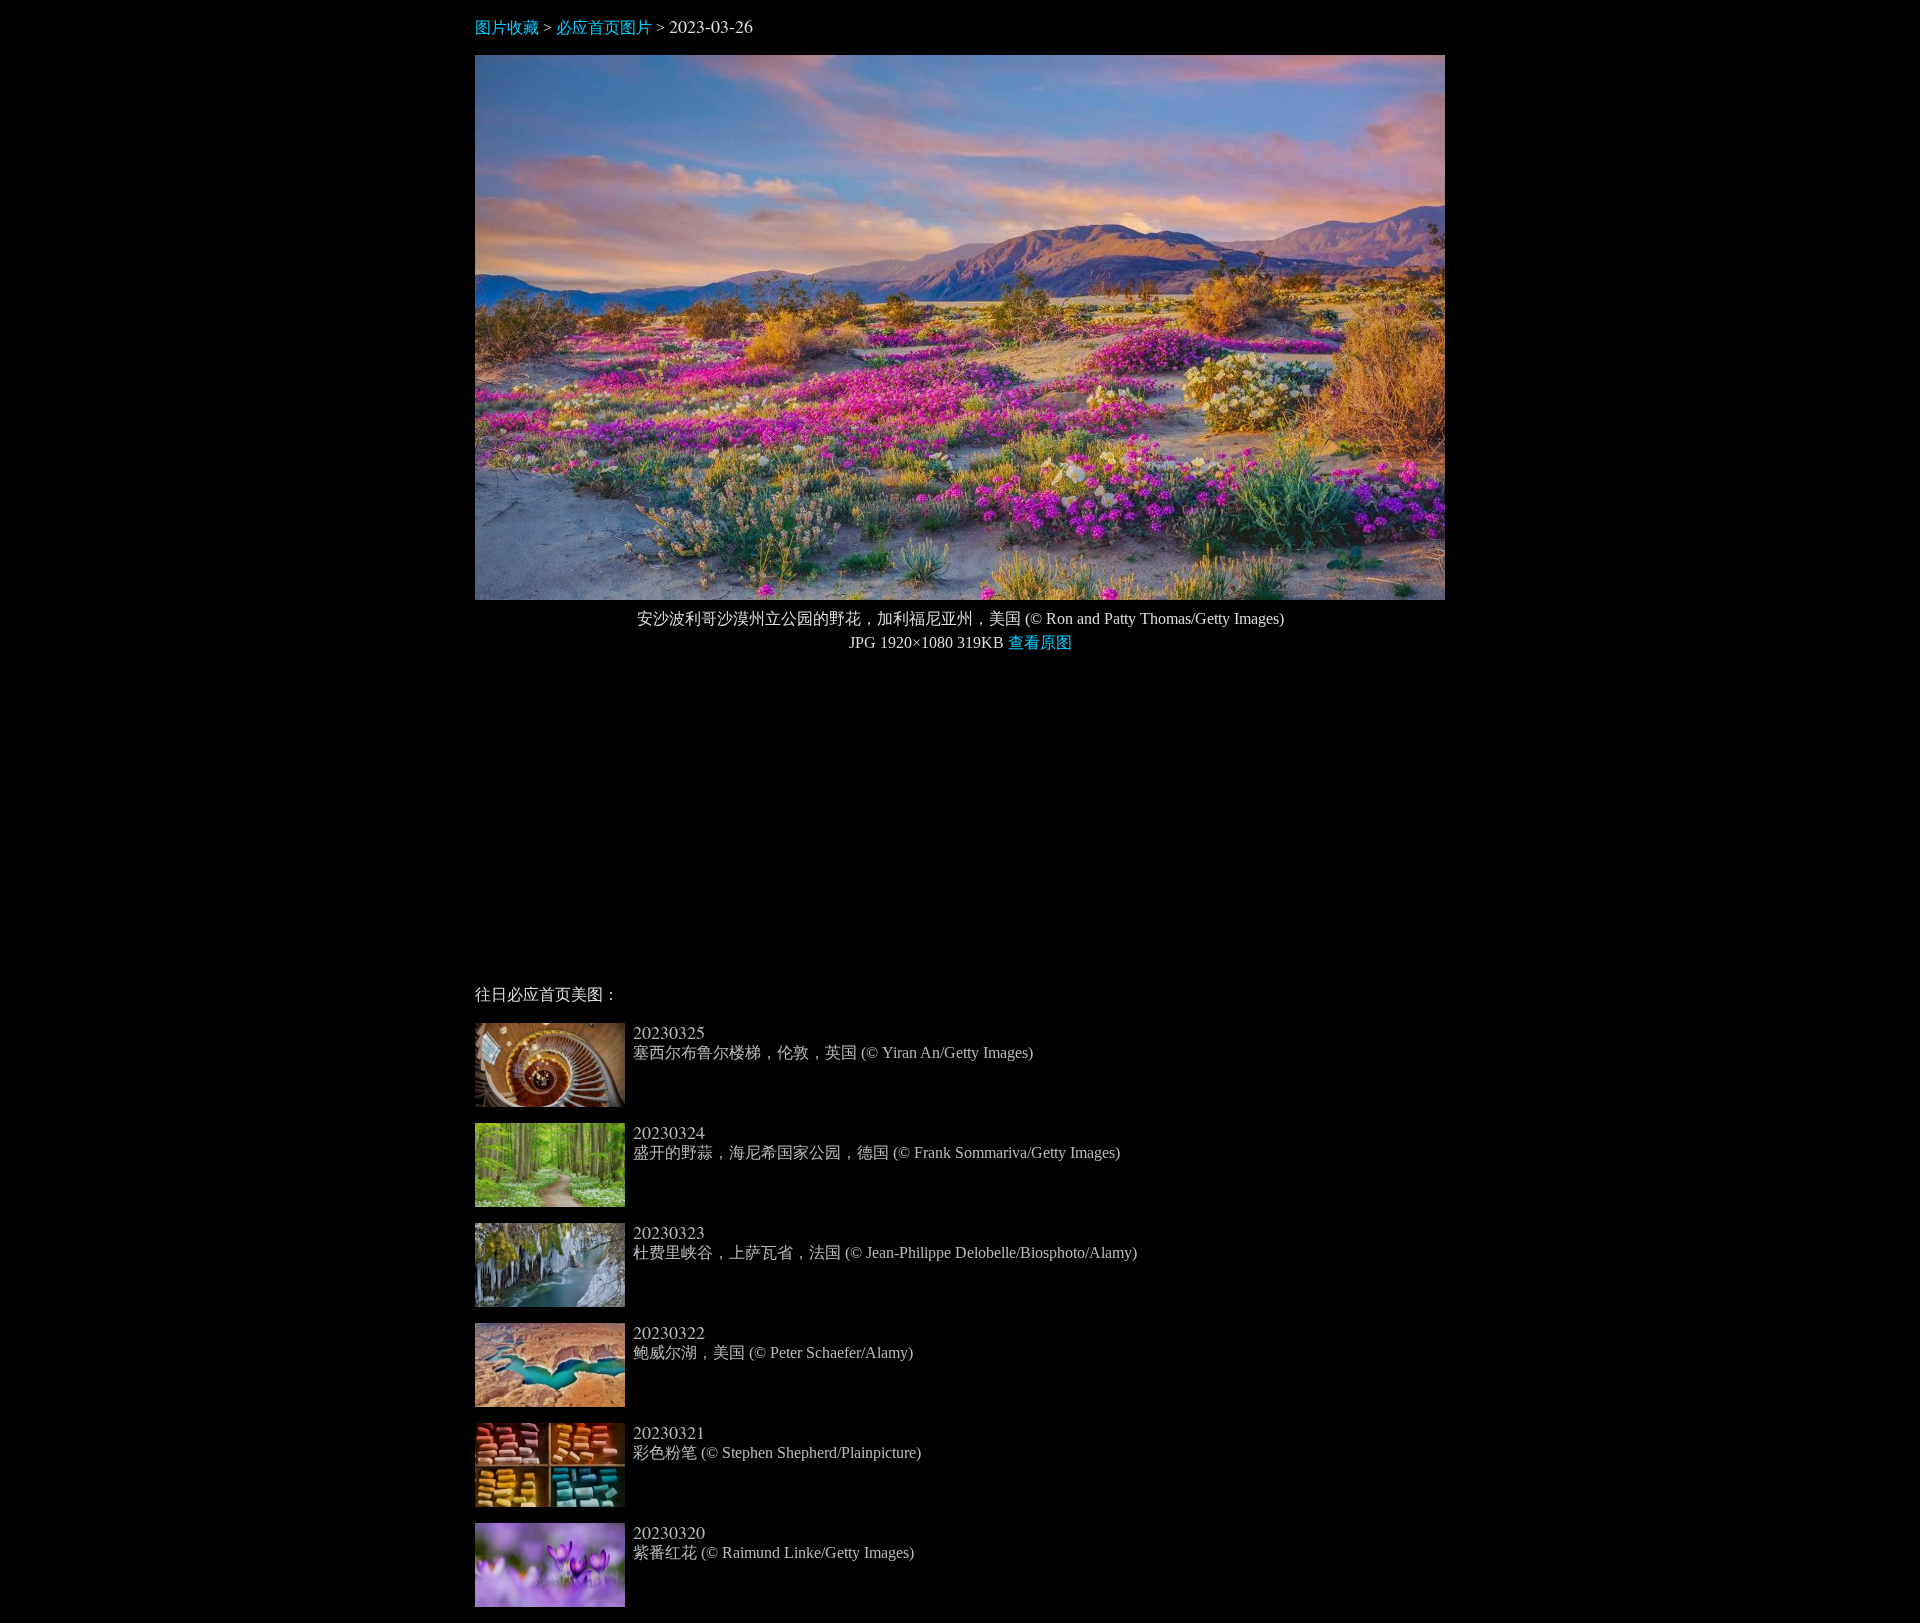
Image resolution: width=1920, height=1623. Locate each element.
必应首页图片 (604, 27)
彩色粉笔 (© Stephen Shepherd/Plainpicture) (777, 1442)
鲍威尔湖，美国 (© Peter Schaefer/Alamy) (773, 1342)
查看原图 (1040, 642)
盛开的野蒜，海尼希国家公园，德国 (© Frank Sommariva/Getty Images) (876, 1142)
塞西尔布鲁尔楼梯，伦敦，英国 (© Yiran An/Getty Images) (833, 1042)
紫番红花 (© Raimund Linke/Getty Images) (773, 1542)
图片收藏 (507, 27)
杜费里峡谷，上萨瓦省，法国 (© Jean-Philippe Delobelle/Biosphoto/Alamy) (885, 1242)
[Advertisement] (960, 827)
